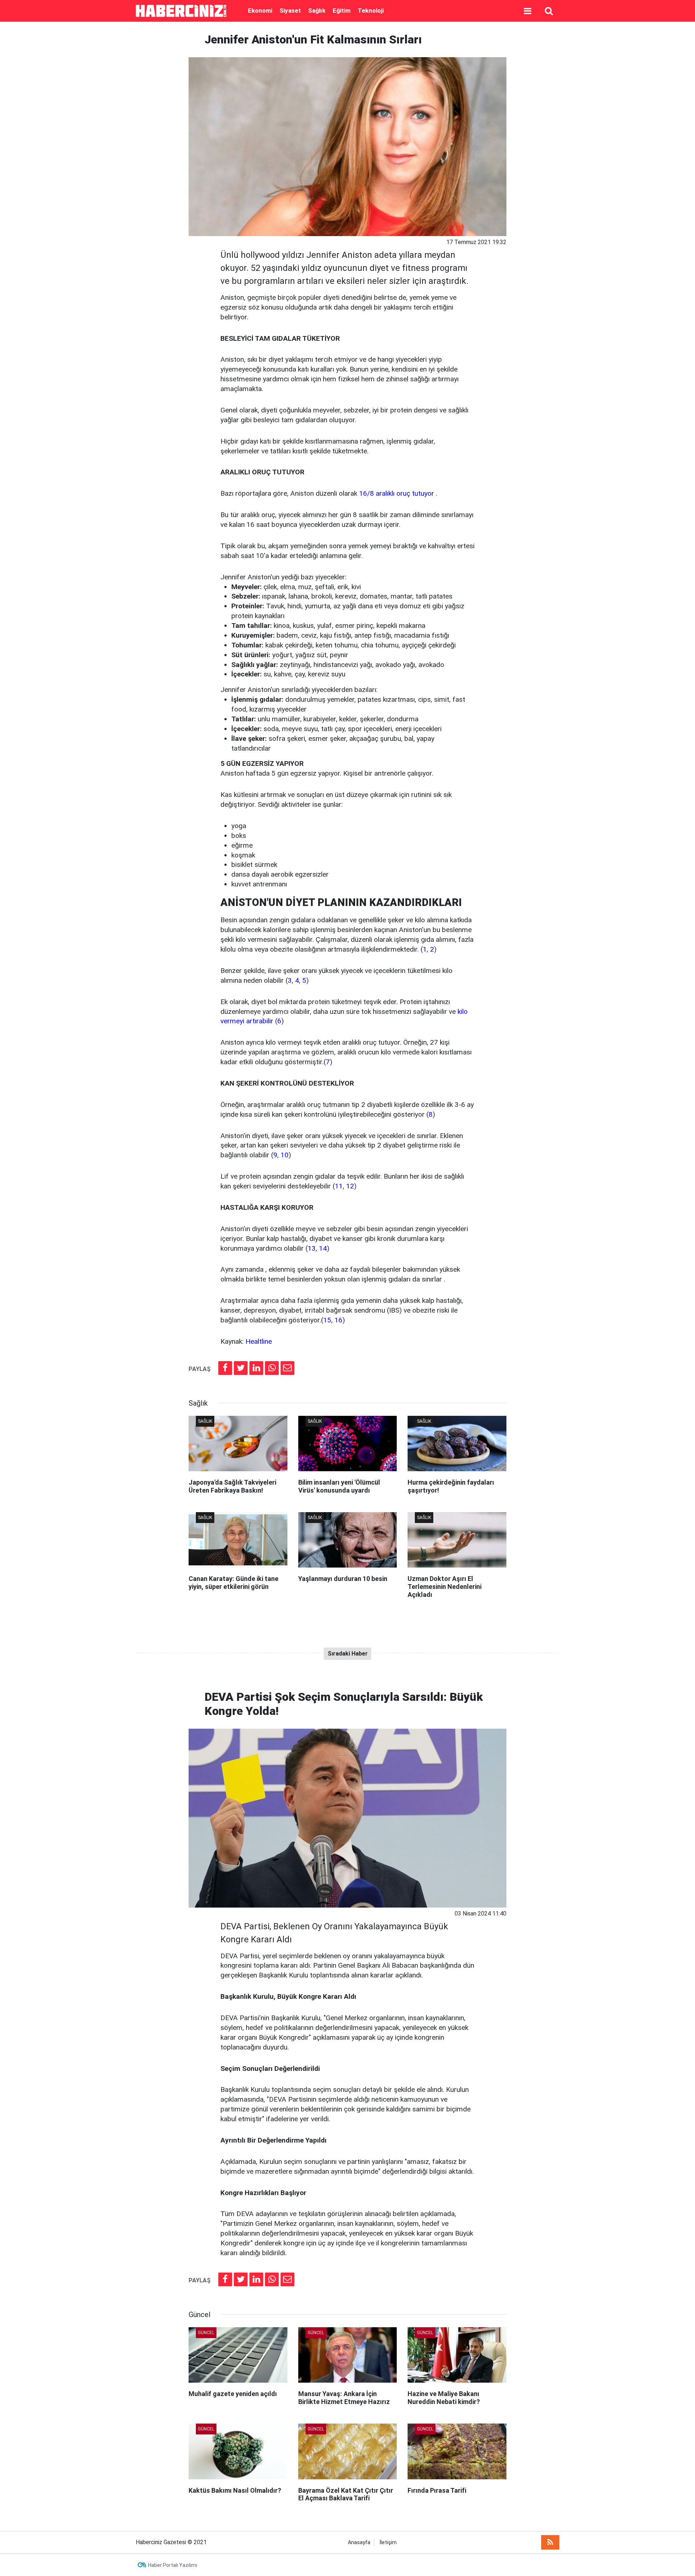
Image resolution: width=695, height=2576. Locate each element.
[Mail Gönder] (287, 1368)
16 (338, 1320)
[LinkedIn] (256, 1368)
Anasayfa (359, 2543)
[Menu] (527, 11)
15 (327, 1320)
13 (312, 1248)
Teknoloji (371, 11)
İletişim (388, 2543)
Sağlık (317, 11)
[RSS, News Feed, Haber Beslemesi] (550, 2542)
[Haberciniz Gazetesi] (185, 11)
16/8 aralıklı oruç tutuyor (397, 493)
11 (339, 1186)
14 (323, 1248)
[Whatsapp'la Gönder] (272, 1368)
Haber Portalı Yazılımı (173, 2565)
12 (350, 1186)
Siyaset (290, 11)
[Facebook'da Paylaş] (225, 1368)
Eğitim (342, 11)
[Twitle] (241, 1368)
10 (285, 1155)
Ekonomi (260, 11)
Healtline (259, 1341)
